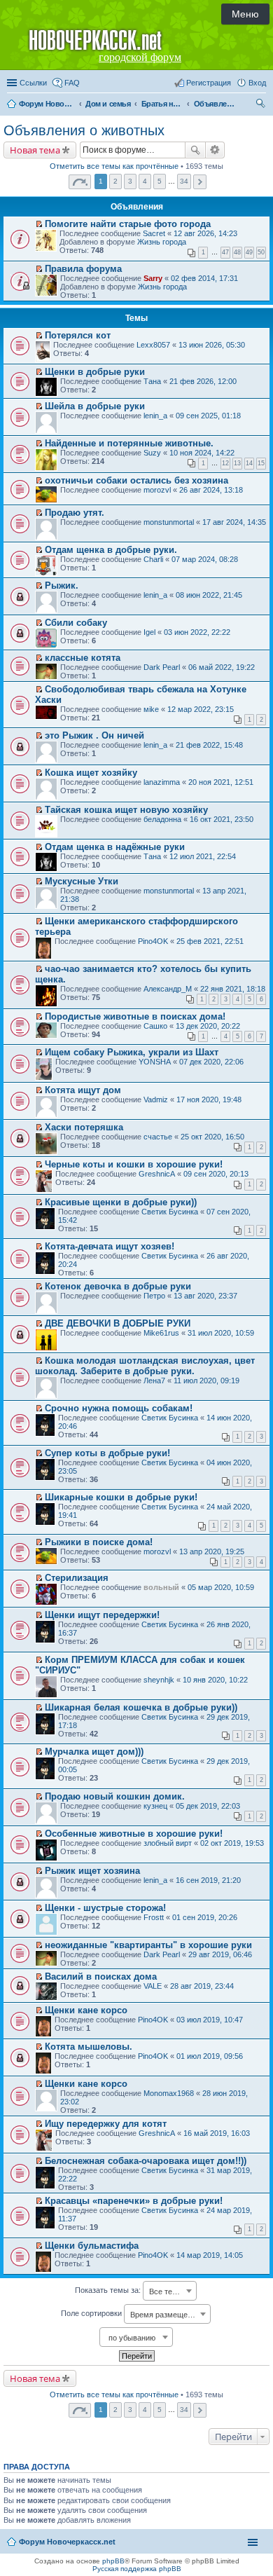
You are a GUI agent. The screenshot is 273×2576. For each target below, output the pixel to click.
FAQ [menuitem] (72, 83)
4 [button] (145, 181)
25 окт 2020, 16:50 (212, 1137)
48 (237, 252)
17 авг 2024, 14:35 (234, 522)
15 (261, 463)
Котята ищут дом (83, 1090)
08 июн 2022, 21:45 (209, 595)
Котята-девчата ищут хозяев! (110, 1246)
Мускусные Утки (82, 881)
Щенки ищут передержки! (102, 1615)
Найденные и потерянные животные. (129, 443)
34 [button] (184, 181)
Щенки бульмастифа (92, 2246)
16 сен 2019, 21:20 (208, 1880)
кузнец (155, 1806)
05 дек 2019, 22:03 (208, 1806)
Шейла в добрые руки (95, 406)
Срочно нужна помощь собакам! (119, 1408)
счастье (158, 1137)
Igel (149, 632)
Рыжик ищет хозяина (92, 1871)
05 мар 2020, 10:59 (221, 1587)
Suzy (152, 453)
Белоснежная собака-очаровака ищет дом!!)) (146, 2161)
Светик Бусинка (170, 1212)
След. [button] (200, 182)
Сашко (155, 1026)
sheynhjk (159, 1680)
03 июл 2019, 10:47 (210, 2020)
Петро (154, 1296)
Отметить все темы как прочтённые (114, 166)
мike (151, 709)
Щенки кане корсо (86, 2010)
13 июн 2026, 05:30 (212, 345)
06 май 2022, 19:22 (222, 667)
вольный (161, 1587)
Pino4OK (153, 941)
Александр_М (168, 989)
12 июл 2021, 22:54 (203, 856)
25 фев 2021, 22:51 (210, 941)
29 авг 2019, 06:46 (220, 1954)
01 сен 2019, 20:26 (205, 1917)
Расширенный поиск (215, 150)
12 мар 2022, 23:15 (201, 709)
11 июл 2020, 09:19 (206, 1381)
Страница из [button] (80, 182)
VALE (153, 1986)
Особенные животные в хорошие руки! (134, 1834)
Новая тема (35, 150)
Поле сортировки (131, 2314)
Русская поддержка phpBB (137, 2569)
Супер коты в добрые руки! (107, 1453)
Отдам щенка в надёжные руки (115, 847)
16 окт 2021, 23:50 (222, 819)
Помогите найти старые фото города (128, 224)
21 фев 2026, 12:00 (203, 381)
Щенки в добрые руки (95, 372)
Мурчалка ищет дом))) (94, 1752)
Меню (245, 14)
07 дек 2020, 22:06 (211, 1062)
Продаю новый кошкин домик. (115, 1796)
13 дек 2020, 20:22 (208, 1026)
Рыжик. (62, 585)
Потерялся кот (78, 335)
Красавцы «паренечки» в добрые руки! (134, 2201)
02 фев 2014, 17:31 (204, 278)
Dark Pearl (162, 667)
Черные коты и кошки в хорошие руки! (134, 1164)
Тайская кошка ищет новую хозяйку (126, 810)
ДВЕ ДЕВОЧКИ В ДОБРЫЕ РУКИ (118, 1323)
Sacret (154, 233)
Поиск (195, 150)
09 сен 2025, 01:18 (208, 416)
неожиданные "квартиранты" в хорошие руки (148, 1945)
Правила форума (83, 269)
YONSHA (155, 1062)
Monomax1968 (169, 2093)
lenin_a (155, 416)
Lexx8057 (153, 345)
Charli (153, 559)
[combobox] (170, 2291)
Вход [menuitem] (257, 83)
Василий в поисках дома (101, 1976)
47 (225, 252)
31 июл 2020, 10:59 (221, 1333)
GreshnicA (157, 1174)
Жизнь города (162, 242)
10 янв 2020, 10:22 (215, 1680)
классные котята (83, 658)
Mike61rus (161, 1333)
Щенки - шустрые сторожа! (105, 1908)
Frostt (154, 1917)
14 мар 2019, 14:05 (210, 2255)
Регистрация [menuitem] (209, 83)
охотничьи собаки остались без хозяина (136, 480)
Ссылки (33, 83)
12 (225, 463)
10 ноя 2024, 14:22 (202, 453)
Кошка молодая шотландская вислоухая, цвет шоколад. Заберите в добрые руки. (145, 1366)
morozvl (157, 490)
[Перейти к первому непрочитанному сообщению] (39, 224)
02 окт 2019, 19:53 (232, 1843)
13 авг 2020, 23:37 (205, 1296)
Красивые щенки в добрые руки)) (121, 1202)
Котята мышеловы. (89, 2047)
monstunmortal (169, 522)
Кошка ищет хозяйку (91, 773)
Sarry (153, 278)
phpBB (113, 2561)
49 (249, 252)
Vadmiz (156, 1099)
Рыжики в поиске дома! (99, 1542)
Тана (152, 381)
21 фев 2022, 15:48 (209, 745)
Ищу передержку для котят (106, 2124)
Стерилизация (77, 1578)
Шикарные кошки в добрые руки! (121, 1497)
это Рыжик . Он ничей (94, 735)
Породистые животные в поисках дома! (135, 1016)
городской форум (140, 57)
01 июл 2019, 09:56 (210, 2056)
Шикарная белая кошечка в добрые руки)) (141, 1707)
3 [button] (130, 181)
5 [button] (160, 181)
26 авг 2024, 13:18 (211, 490)
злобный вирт (168, 1843)
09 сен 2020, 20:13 (216, 1174)
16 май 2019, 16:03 (217, 2133)
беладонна (162, 819)
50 (261, 252)
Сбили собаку (76, 623)
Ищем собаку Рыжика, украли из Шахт (132, 1052)
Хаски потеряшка (84, 1127)
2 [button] (115, 181)
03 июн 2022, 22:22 (197, 632)
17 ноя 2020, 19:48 (209, 1099)
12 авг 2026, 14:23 (205, 233)
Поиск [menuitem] (262, 105)
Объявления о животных (84, 130)
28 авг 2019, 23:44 (202, 1986)
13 (237, 463)
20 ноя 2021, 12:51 (221, 782)
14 (249, 463)
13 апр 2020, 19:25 (212, 1551)
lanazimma (162, 782)
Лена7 (154, 1381)
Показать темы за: (129, 2291)
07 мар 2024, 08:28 (205, 559)
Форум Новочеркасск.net (67, 2542)
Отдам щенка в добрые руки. (111, 550)
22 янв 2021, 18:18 (233, 989)
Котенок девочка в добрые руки (118, 1286)
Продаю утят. (75, 513)
